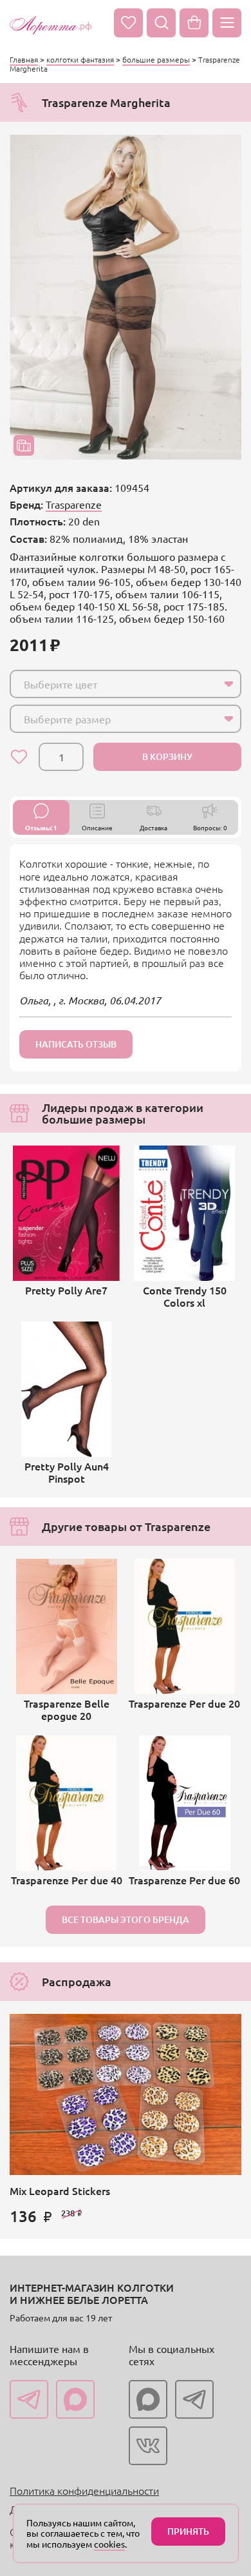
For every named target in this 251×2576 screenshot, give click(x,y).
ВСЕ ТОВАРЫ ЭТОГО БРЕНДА (126, 1919)
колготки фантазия (80, 59)
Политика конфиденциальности (84, 2490)
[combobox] (126, 684)
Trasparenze (74, 504)
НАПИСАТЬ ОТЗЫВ (76, 1044)
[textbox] (114, 684)
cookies (109, 2544)
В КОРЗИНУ (167, 756)
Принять (188, 2531)
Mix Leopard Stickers (60, 2191)
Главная (24, 59)
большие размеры (156, 59)
